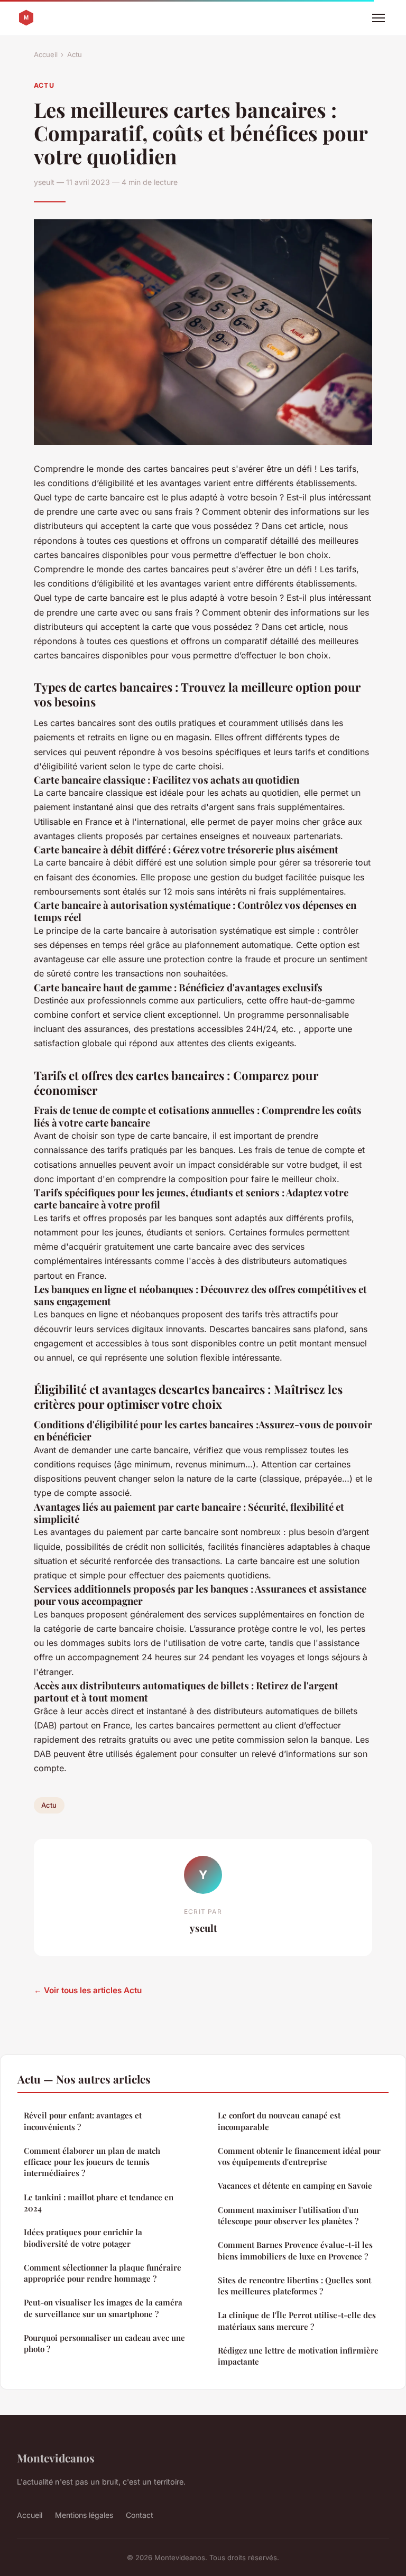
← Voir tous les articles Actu (88, 1990)
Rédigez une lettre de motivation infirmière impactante (298, 2356)
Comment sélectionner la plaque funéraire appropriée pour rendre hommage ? (103, 2273)
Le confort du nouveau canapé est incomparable (279, 2121)
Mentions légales (84, 2515)
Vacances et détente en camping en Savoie (295, 2186)
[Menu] (379, 18)
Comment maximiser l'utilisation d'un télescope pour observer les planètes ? (288, 2215)
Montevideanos (56, 2458)
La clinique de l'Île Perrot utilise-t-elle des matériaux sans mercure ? (297, 2321)
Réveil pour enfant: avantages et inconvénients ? (83, 2121)
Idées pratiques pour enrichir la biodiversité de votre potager (83, 2238)
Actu (75, 54)
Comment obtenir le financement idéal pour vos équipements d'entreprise (299, 2156)
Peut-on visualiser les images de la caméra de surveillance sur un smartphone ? (103, 2308)
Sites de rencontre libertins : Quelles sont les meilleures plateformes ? (294, 2286)
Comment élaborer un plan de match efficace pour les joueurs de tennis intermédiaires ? (92, 2162)
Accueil (46, 54)
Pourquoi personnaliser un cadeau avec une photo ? (104, 2343)
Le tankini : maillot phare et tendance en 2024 (99, 2203)
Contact (140, 2515)
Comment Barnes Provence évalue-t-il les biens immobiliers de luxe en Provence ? (295, 2250)
